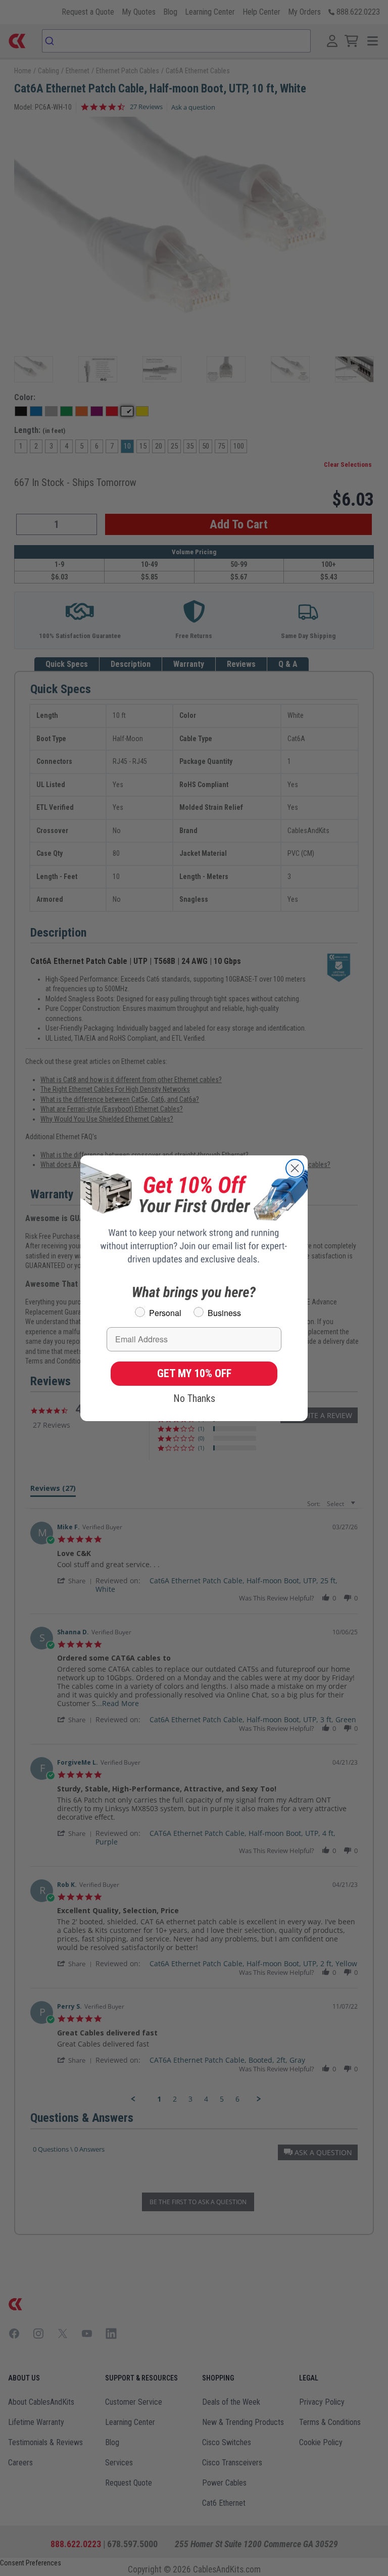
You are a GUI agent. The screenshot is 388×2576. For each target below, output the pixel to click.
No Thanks (194, 1398)
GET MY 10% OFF (194, 1373)
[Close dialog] (295, 1168)
